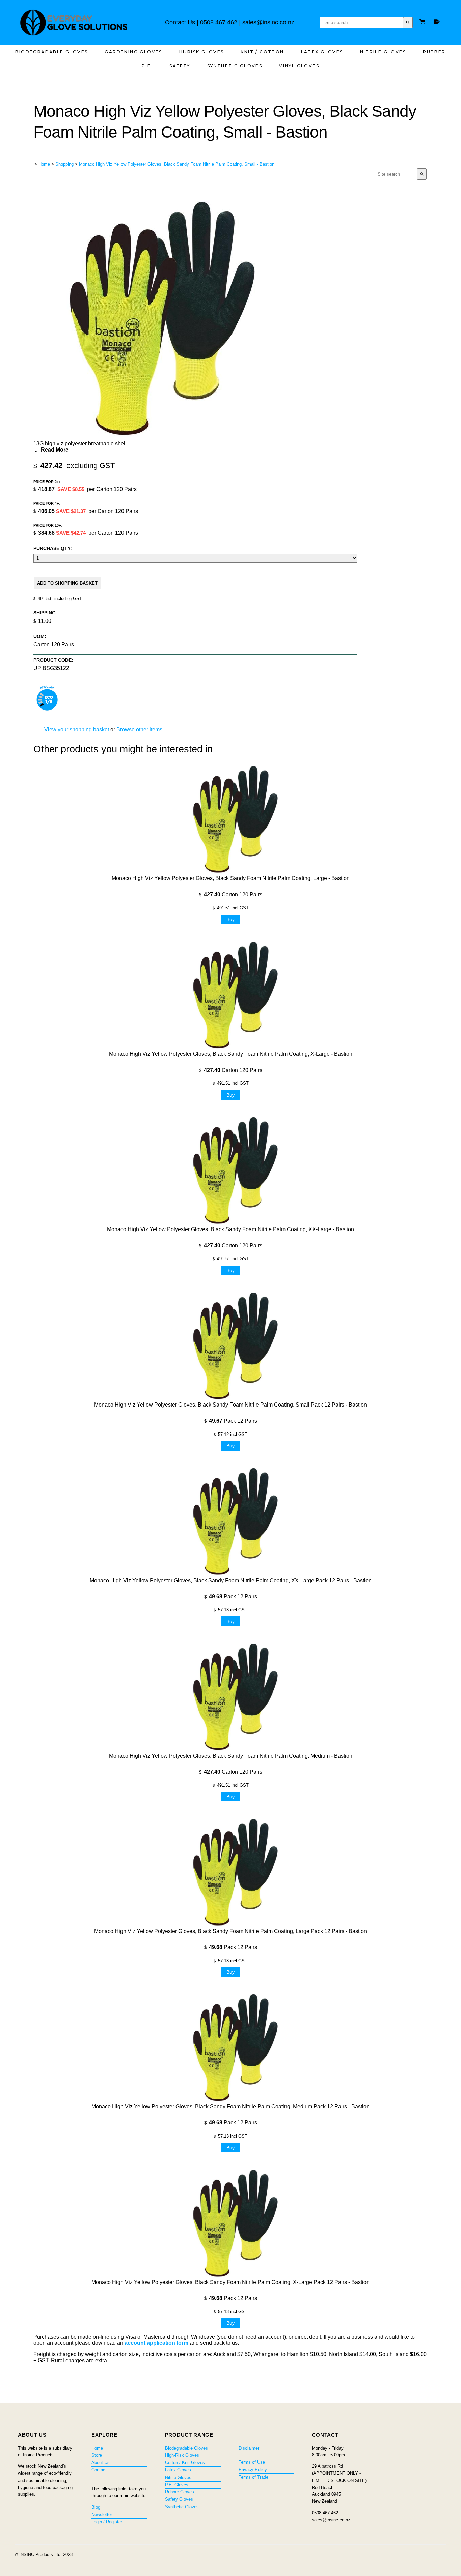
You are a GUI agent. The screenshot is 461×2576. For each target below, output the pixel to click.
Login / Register (107, 2522)
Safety (180, 66)
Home (44, 164)
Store (97, 2455)
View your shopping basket (77, 730)
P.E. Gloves (177, 2485)
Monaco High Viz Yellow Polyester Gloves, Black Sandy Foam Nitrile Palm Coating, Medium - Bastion (231, 1756)
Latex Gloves (322, 52)
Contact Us (180, 22)
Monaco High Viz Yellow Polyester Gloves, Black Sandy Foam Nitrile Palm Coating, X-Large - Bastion (231, 1054)
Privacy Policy (253, 2470)
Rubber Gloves (180, 2492)
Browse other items (139, 730)
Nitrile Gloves (383, 52)
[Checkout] (437, 22)
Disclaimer (249, 2448)
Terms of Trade (253, 2477)
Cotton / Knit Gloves (185, 2463)
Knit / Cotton (262, 52)
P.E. (147, 66)
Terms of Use (252, 2462)
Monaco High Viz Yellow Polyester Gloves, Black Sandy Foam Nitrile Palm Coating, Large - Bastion (231, 878)
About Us (101, 2463)
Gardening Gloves (133, 52)
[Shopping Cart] (423, 22)
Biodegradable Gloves (51, 52)
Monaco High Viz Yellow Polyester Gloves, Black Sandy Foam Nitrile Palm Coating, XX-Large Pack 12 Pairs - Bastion (231, 1580)
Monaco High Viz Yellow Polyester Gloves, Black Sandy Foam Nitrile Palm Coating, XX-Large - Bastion (231, 1229)
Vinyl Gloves (299, 66)
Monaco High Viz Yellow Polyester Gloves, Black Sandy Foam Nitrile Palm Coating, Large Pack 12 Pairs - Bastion (231, 1931)
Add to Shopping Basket (67, 583)
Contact (99, 2470)
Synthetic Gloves (235, 66)
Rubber (434, 52)
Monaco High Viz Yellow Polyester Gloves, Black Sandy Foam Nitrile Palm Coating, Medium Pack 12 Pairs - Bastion (231, 2106)
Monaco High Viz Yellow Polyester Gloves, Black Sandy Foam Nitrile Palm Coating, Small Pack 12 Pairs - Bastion (231, 1405)
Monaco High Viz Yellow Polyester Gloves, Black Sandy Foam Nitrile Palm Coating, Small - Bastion (177, 164)
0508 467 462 (219, 22)
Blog (96, 2507)
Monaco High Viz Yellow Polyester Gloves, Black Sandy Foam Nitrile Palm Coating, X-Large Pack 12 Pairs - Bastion (231, 2282)
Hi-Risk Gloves (202, 52)
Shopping (64, 164)
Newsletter (102, 2514)
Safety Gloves (179, 2499)
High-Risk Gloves (182, 2455)
